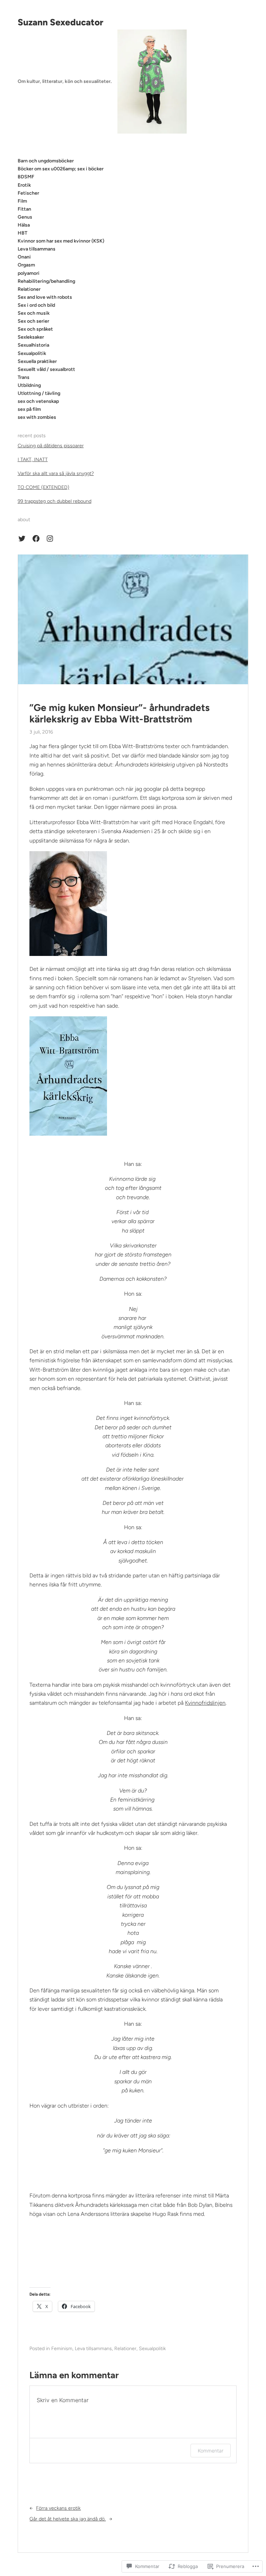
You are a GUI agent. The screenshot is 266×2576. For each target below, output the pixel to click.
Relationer (125, 2349)
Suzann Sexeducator (60, 22)
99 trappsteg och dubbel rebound (55, 501)
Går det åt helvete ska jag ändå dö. (68, 2519)
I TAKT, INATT (33, 460)
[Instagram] (50, 539)
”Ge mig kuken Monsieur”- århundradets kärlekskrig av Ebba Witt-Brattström (119, 714)
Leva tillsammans (93, 2349)
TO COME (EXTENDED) (43, 487)
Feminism (62, 2349)
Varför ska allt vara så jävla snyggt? (56, 473)
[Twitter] (22, 539)
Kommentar (211, 2451)
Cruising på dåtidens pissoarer (51, 446)
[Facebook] (36, 539)
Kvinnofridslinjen (205, 1703)
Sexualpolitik (152, 2349)
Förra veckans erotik (58, 2508)
